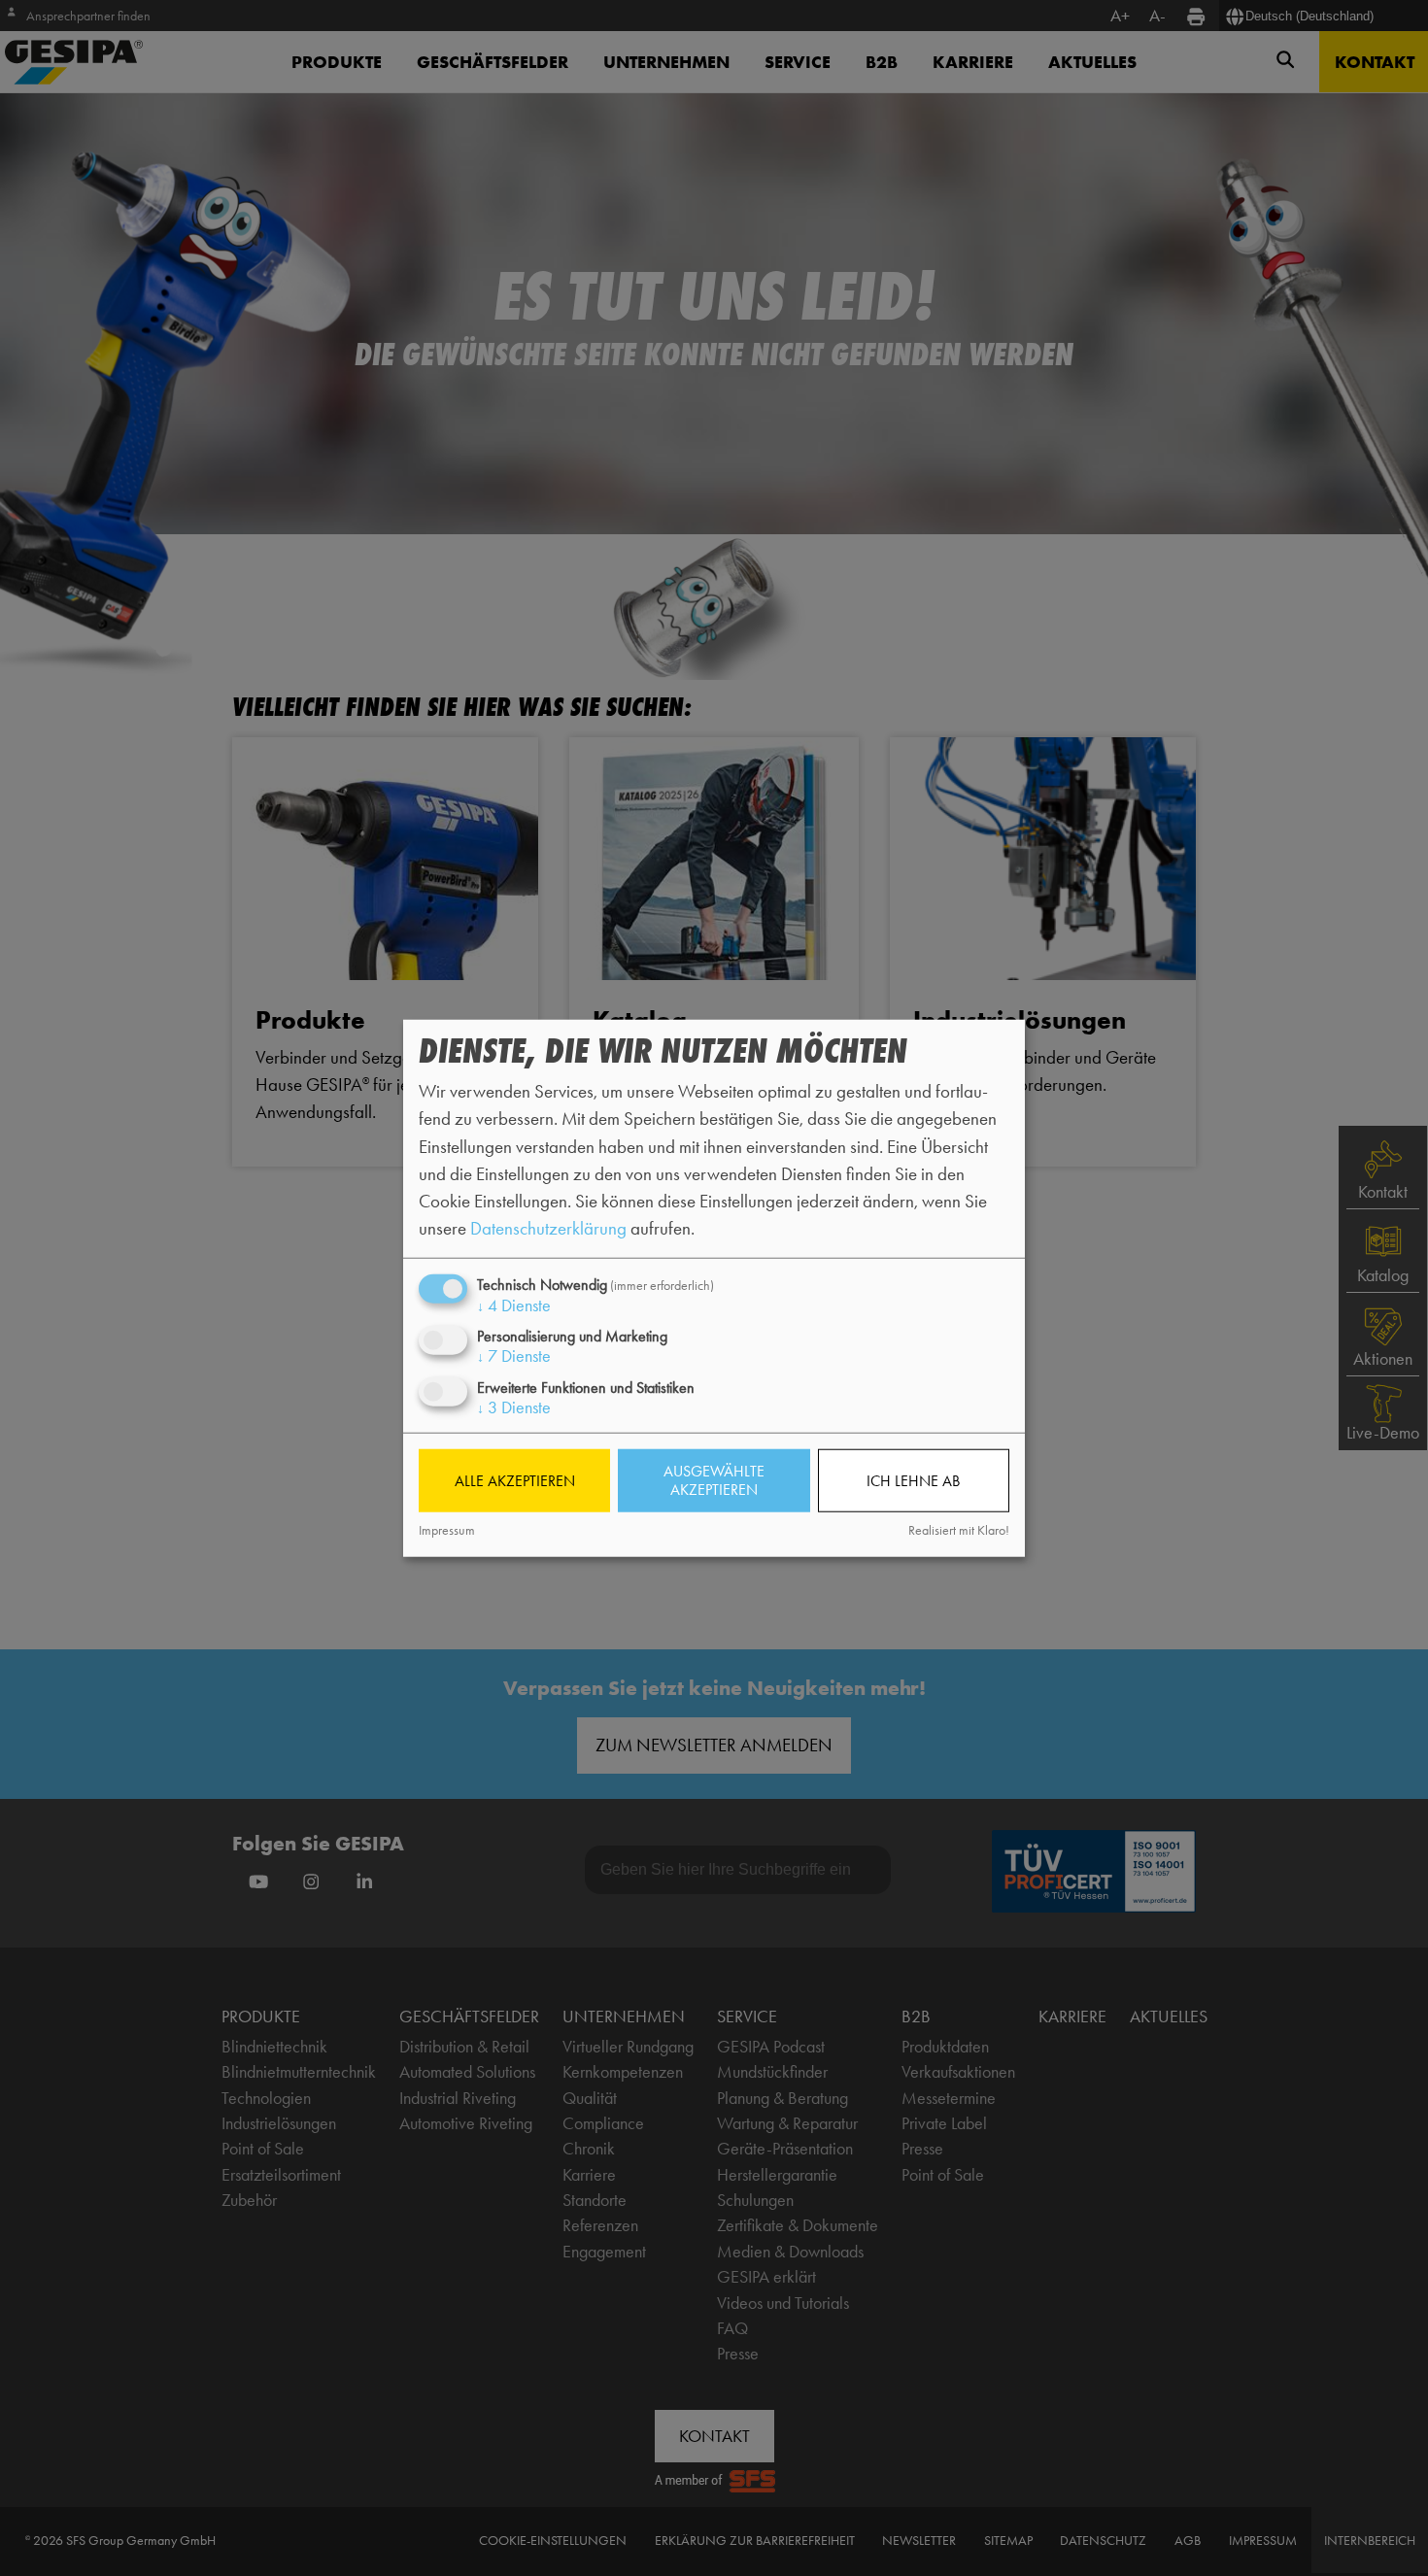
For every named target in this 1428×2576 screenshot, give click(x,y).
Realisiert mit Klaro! (959, 1530)
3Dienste (514, 1407)
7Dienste (514, 1356)
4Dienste (514, 1305)
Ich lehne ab (913, 1481)
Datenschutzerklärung (548, 1228)
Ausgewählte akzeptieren (714, 1480)
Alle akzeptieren (515, 1481)
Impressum (447, 1530)
